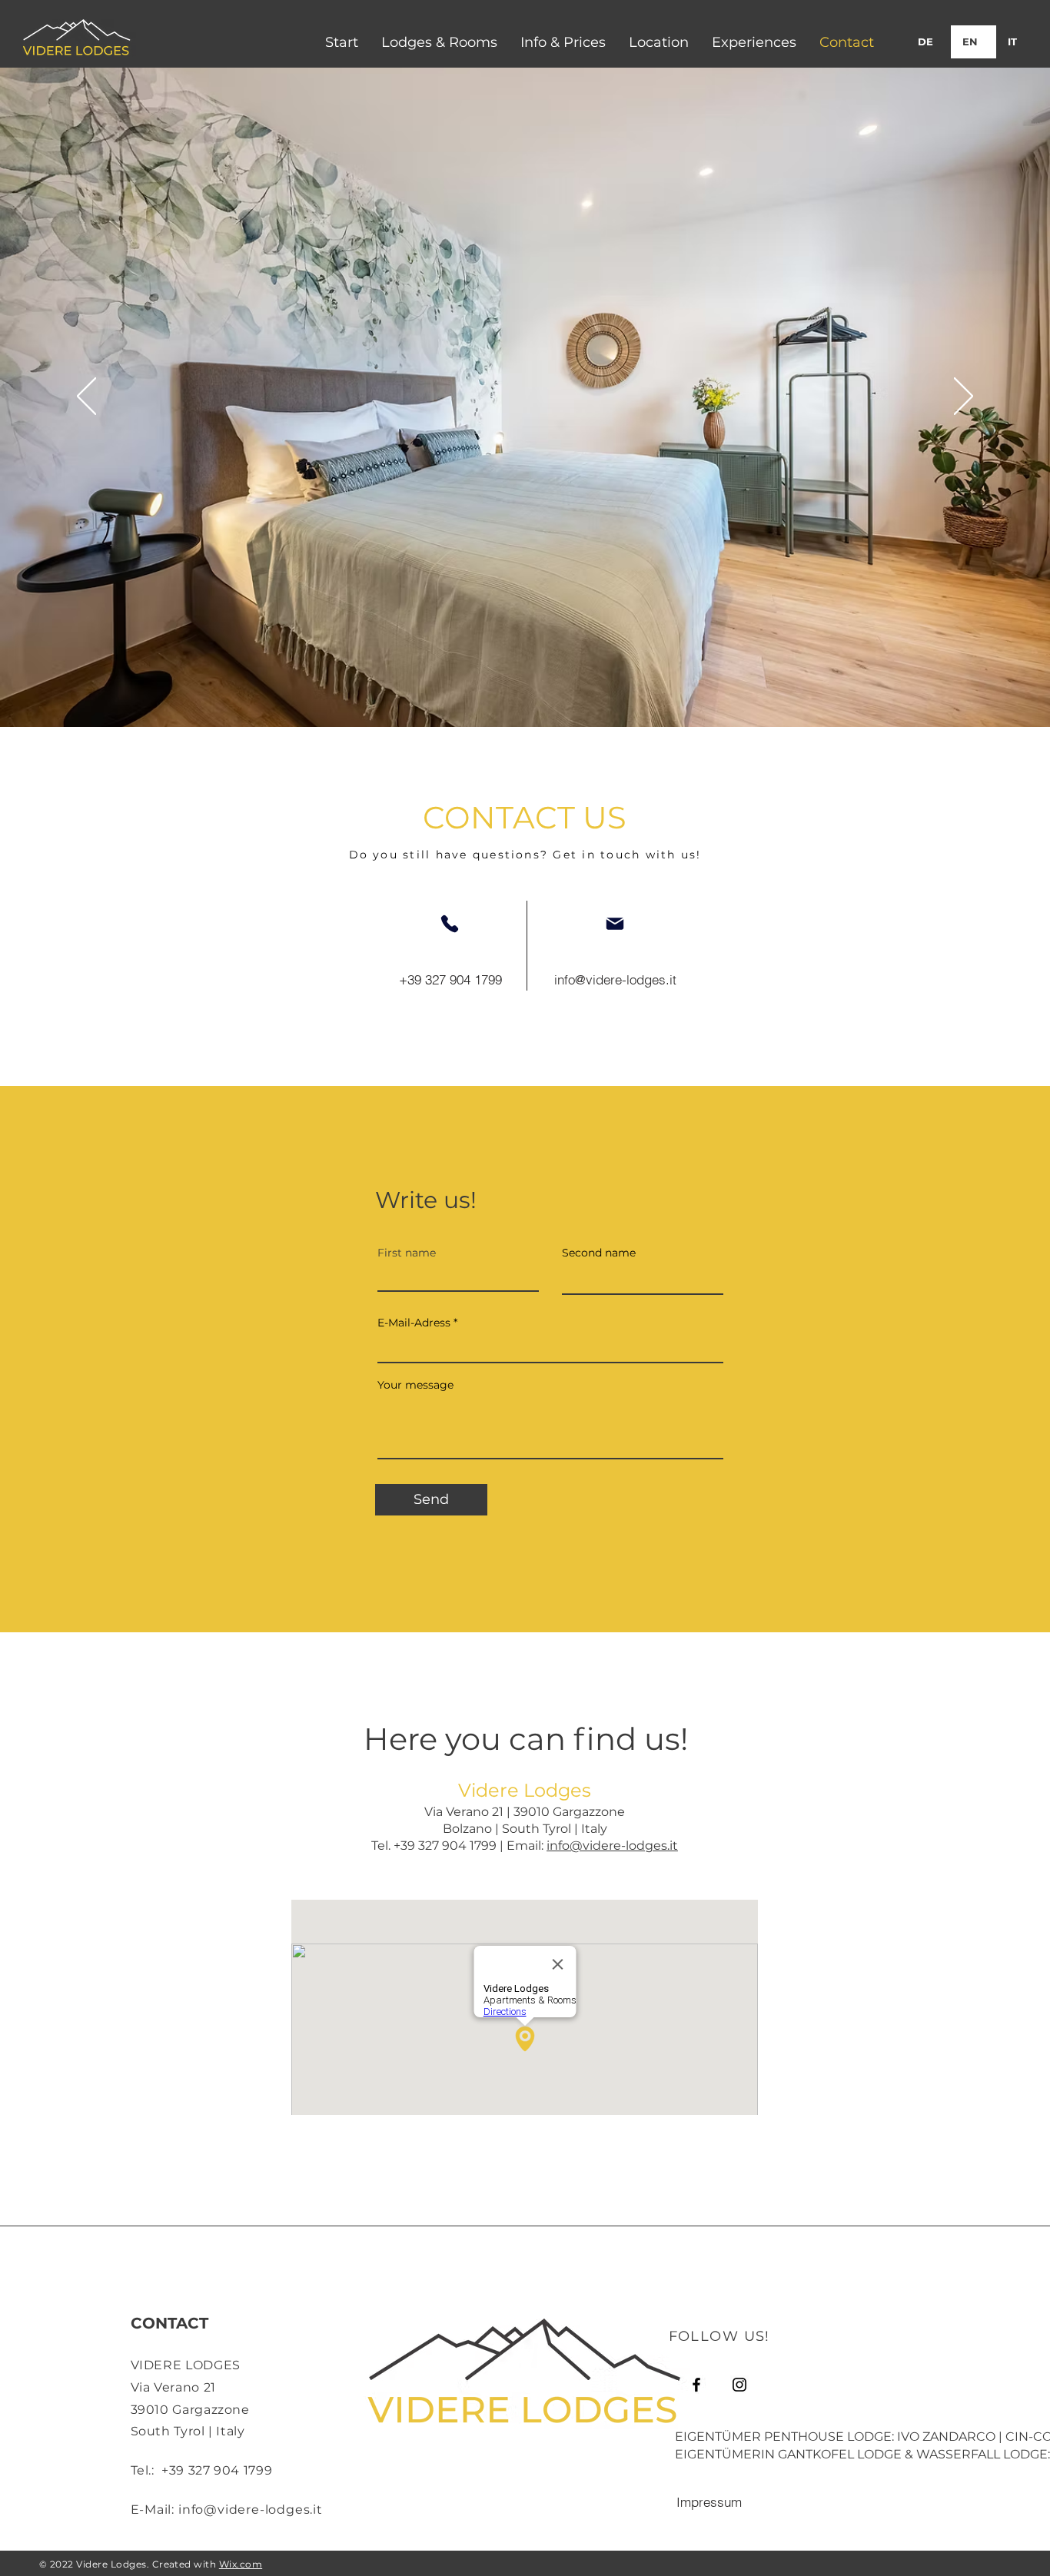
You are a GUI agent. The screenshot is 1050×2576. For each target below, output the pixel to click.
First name (407, 1253)
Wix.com (241, 2564)
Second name (599, 1253)
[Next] (964, 397)
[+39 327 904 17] (449, 924)
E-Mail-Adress (414, 1323)
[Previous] (86, 397)
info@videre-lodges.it (612, 1846)
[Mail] (615, 924)
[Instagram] (739, 2385)
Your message (415, 1385)
